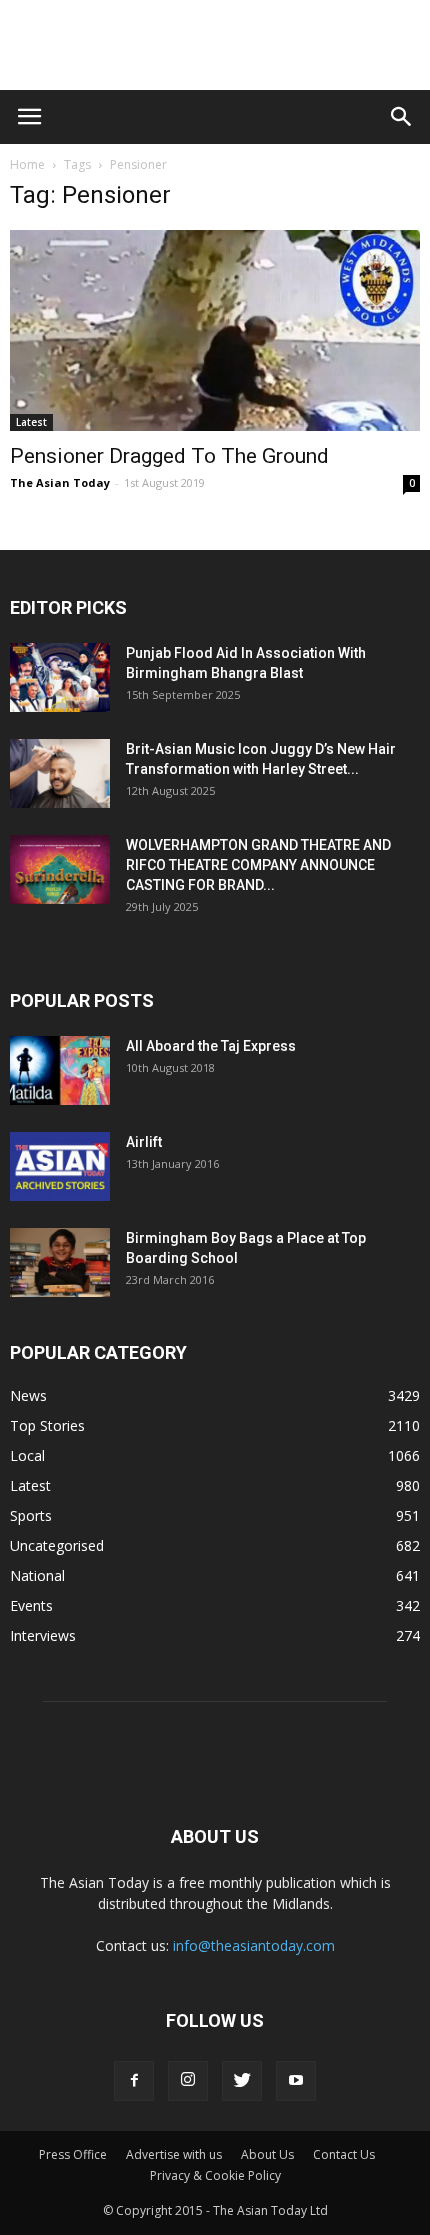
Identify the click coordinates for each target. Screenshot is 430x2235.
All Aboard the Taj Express (211, 1046)
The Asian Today (60, 482)
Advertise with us (174, 2154)
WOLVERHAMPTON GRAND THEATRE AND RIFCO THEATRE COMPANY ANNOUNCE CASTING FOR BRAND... (258, 865)
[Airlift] (60, 1166)
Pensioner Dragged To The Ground (169, 456)
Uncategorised (57, 1545)
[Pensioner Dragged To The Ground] (215, 330)
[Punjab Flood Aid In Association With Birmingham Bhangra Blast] (60, 677)
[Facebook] (134, 2081)
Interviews (43, 1635)
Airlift (144, 1142)
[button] (402, 117)
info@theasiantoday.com (254, 1945)
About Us (267, 2154)
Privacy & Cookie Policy (215, 2175)
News (28, 1395)
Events (31, 1605)
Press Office (73, 2154)
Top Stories (47, 1425)
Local (27, 1455)
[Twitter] (242, 2081)
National (37, 1575)
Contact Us (344, 2154)
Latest (31, 422)
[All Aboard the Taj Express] (60, 1070)
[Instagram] (188, 2081)
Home (27, 164)
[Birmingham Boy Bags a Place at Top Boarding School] (60, 1262)
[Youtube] (296, 2081)
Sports (31, 1515)
